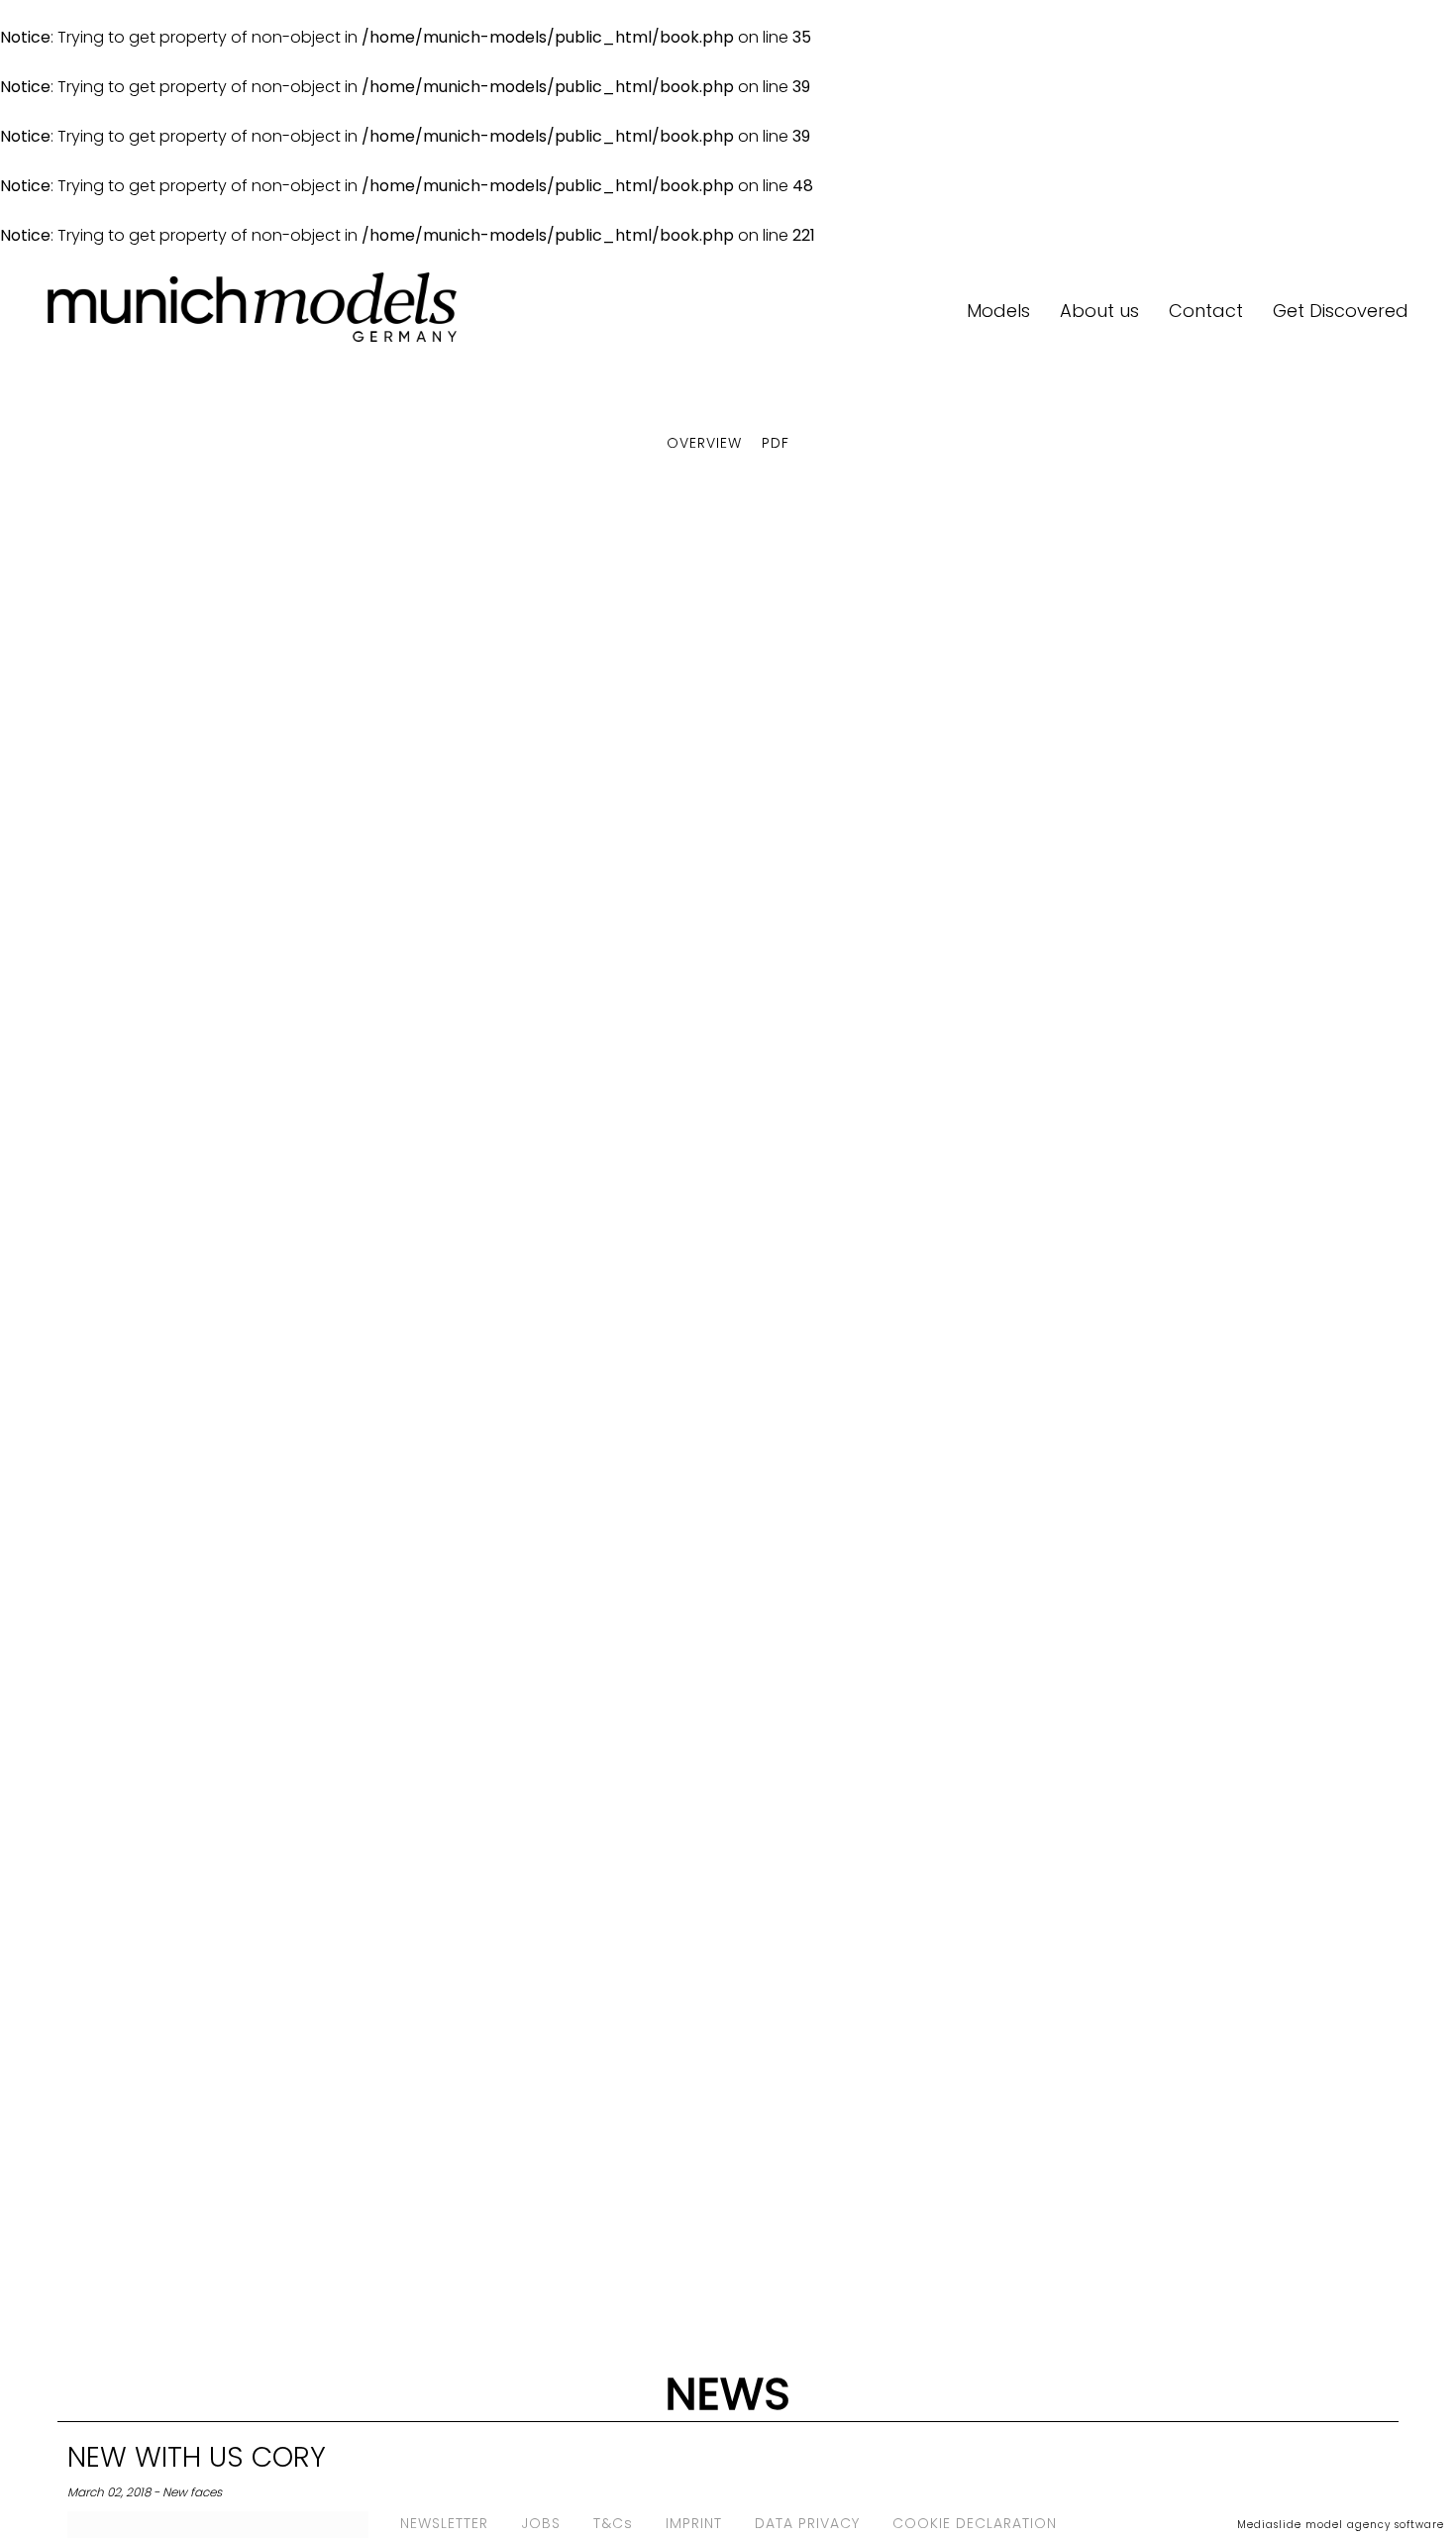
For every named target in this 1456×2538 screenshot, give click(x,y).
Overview (704, 443)
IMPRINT (694, 2523)
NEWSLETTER (444, 2523)
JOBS (541, 2523)
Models (998, 311)
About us (1099, 311)
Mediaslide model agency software (1341, 2525)
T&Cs (613, 2523)
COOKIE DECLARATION (975, 2523)
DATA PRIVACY (807, 2523)
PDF (776, 443)
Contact (1206, 311)
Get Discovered (1341, 311)
